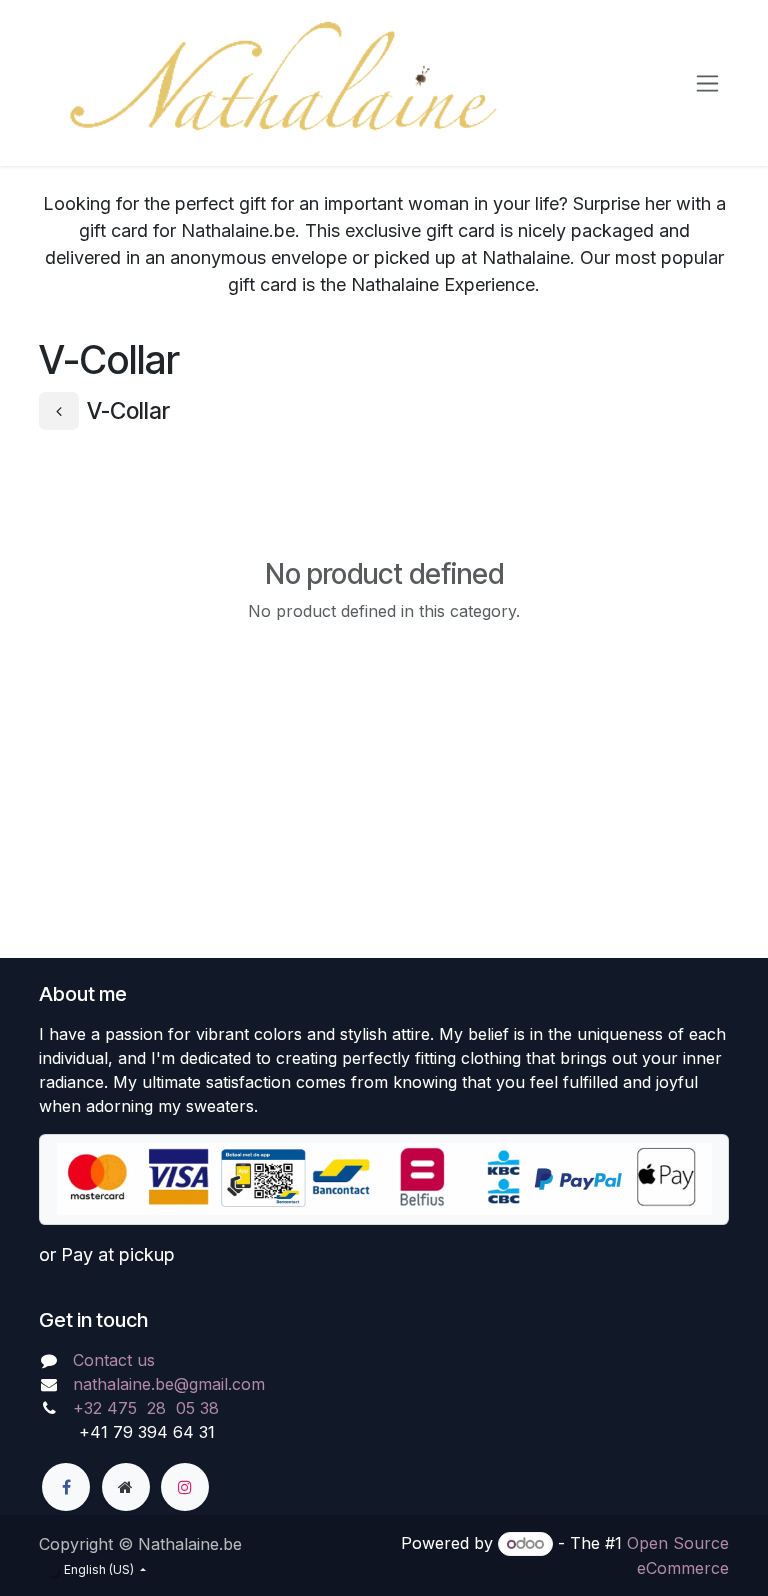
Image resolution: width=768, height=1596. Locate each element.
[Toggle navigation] (707, 83)
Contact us (114, 1360)
